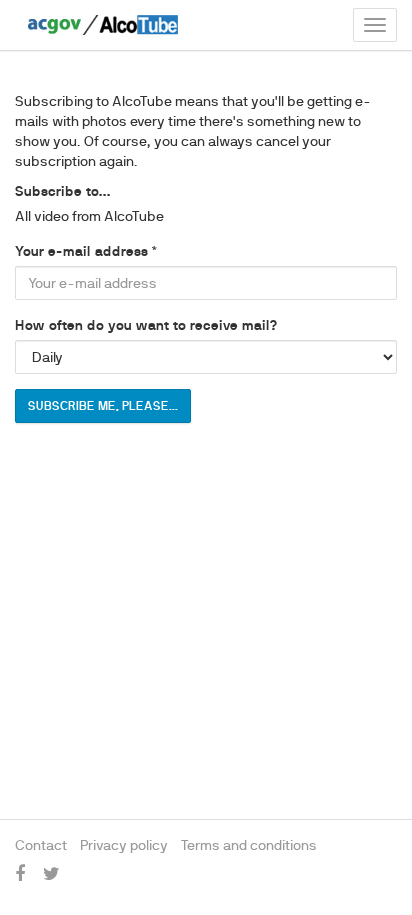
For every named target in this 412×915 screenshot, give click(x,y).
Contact (41, 845)
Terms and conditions (249, 845)
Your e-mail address (81, 251)
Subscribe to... (63, 191)
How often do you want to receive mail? (146, 325)
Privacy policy (124, 845)
